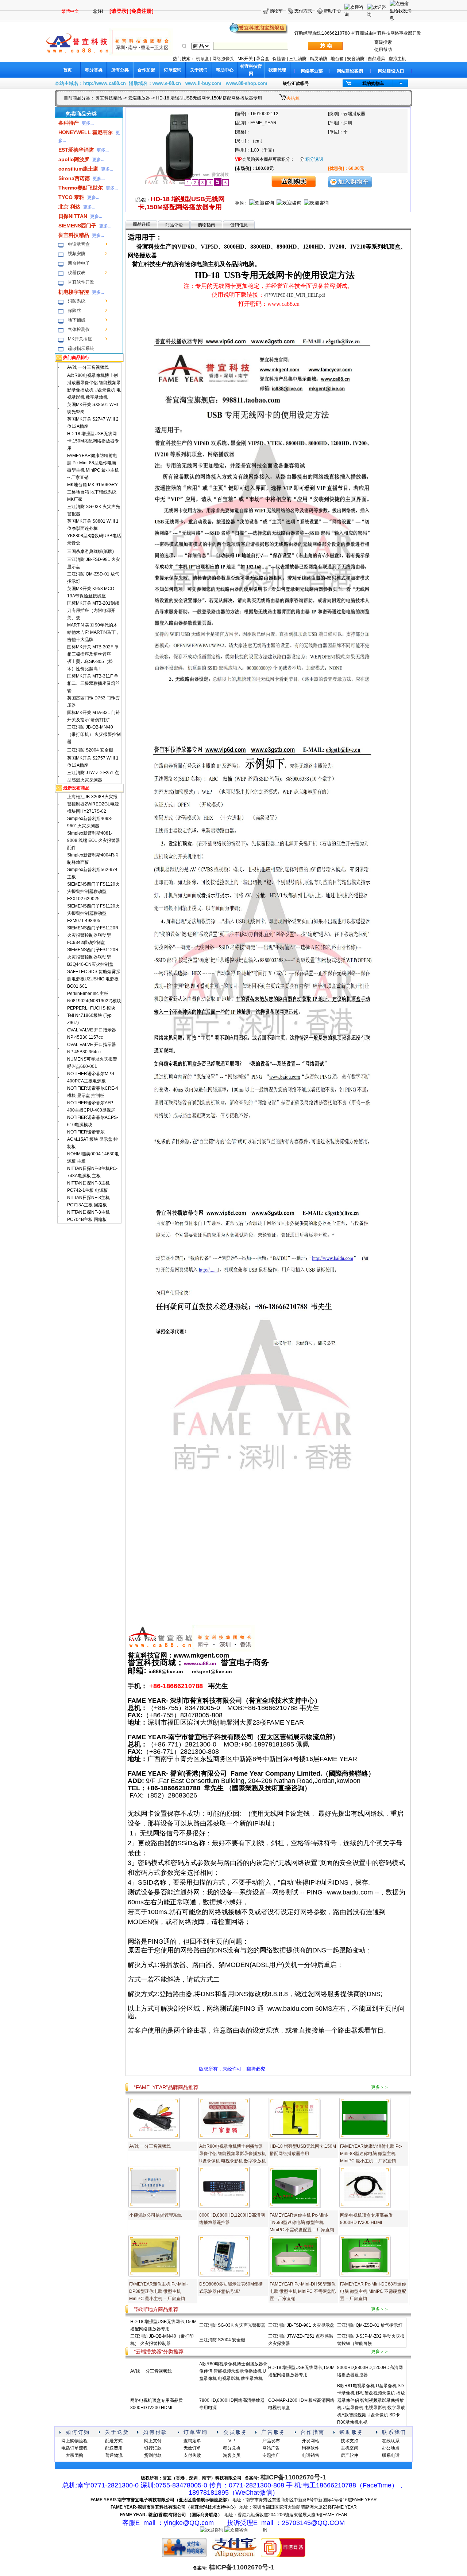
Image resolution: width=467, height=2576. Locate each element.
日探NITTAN (73, 216)
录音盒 (263, 59)
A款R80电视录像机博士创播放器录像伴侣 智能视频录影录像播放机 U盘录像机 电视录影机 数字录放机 (233, 2154)
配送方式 (114, 2441)
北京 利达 (69, 207)
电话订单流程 (74, 2448)
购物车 (276, 11)
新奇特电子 (79, 263)
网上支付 (153, 2441)
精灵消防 (319, 59)
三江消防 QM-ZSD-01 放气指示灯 (370, 2325)
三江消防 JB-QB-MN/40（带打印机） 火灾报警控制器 (94, 734)
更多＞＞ (380, 2087)
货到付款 (153, 2455)
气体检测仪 (79, 329)
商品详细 (142, 224)
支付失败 (192, 2455)
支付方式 (303, 11)
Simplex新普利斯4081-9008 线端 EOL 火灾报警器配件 (94, 840)
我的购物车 (373, 83)
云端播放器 (139, 98)
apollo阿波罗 (74, 159)
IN (265, 2530)
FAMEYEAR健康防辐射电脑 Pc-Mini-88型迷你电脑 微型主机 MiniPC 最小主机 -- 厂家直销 (371, 2154)
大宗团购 (74, 2455)
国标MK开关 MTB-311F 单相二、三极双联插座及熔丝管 (93, 683)
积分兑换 (232, 2448)
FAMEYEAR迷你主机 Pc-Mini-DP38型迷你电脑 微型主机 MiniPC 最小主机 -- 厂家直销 (159, 2291)
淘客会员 (232, 2455)
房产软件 (350, 2455)
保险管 (279, 59)
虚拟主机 (397, 59)
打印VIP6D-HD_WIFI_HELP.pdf (295, 295)
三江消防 (298, 59)
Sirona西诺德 (74, 178)
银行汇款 (153, 2448)
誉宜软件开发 (81, 282)
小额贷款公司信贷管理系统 (155, 2215)
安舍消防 (356, 59)
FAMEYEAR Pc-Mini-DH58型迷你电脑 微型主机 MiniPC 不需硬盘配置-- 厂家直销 (303, 2291)
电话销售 (310, 2455)
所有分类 (120, 70)
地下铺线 (77, 320)
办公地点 (391, 2448)
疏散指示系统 (81, 348)
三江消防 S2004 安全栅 (90, 750)
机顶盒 (202, 59)
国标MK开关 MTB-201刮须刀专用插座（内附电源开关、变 (93, 610)
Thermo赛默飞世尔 (81, 188)
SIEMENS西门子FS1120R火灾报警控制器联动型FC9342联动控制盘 (93, 935)
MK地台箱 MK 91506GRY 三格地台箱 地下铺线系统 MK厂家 (92, 492)
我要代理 (277, 70)
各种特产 (69, 123)
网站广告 (271, 2448)
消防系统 (77, 301)
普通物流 (114, 2455)
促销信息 (239, 225)
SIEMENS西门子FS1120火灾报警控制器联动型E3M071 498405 (93, 913)
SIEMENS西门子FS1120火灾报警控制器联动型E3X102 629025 (93, 891)
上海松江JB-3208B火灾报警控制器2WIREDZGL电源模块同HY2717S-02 (93, 804)
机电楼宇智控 (74, 292)
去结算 (293, 98)
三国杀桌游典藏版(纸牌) (90, 551)
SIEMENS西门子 (77, 226)
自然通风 (377, 59)
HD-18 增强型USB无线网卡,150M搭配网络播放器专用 (93, 441)
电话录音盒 (79, 244)
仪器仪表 (77, 273)
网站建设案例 (350, 71)
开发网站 (310, 2441)
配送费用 (114, 2448)
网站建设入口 (391, 71)
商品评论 (174, 225)
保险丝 (74, 311)
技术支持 (350, 2441)
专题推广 (271, 2455)
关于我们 (199, 70)
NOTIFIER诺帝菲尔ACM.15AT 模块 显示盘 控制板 (92, 1139)
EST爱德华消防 (76, 150)
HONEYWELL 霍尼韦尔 (86, 132)
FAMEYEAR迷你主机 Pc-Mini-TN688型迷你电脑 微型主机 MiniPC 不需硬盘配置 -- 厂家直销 (302, 2222)
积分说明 (314, 159)
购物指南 (207, 225)
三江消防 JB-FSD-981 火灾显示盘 (301, 2325)
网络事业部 (312, 71)
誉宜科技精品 (109, 98)
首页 (67, 70)
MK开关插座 (80, 339)
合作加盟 (146, 70)
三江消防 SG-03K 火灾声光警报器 (232, 2325)
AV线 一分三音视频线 (88, 367)
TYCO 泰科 (71, 197)
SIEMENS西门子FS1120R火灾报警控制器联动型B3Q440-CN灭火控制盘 (93, 957)
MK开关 (245, 59)
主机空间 (350, 2448)
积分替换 (94, 70)
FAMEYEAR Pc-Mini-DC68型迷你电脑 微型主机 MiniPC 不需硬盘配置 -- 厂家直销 (373, 2291)
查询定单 (192, 2441)
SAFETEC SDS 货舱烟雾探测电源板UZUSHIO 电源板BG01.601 (94, 979)
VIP (232, 2441)
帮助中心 (332, 11)
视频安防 (77, 254)
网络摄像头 (223, 59)
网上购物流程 (74, 2441)
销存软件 (310, 2448)
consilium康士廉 (78, 169)
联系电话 (391, 2455)
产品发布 (271, 2441)
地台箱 (337, 59)
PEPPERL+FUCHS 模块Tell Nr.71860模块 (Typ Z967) (91, 1015)
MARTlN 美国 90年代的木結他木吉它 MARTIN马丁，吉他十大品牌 (94, 632)
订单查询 (173, 70)
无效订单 (192, 2448)
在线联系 (391, 2441)
